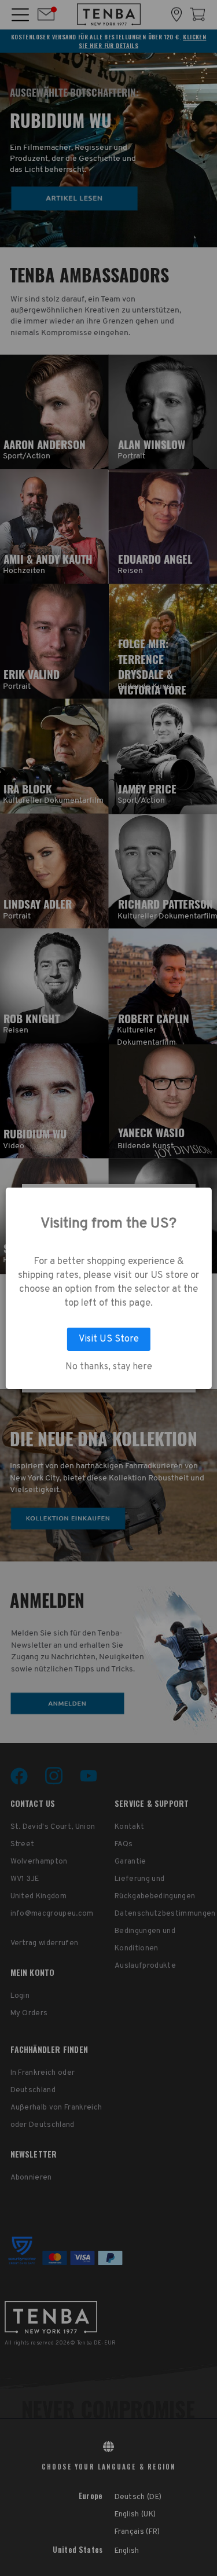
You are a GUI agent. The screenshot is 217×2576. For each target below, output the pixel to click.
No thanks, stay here (109, 1367)
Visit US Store (109, 1339)
